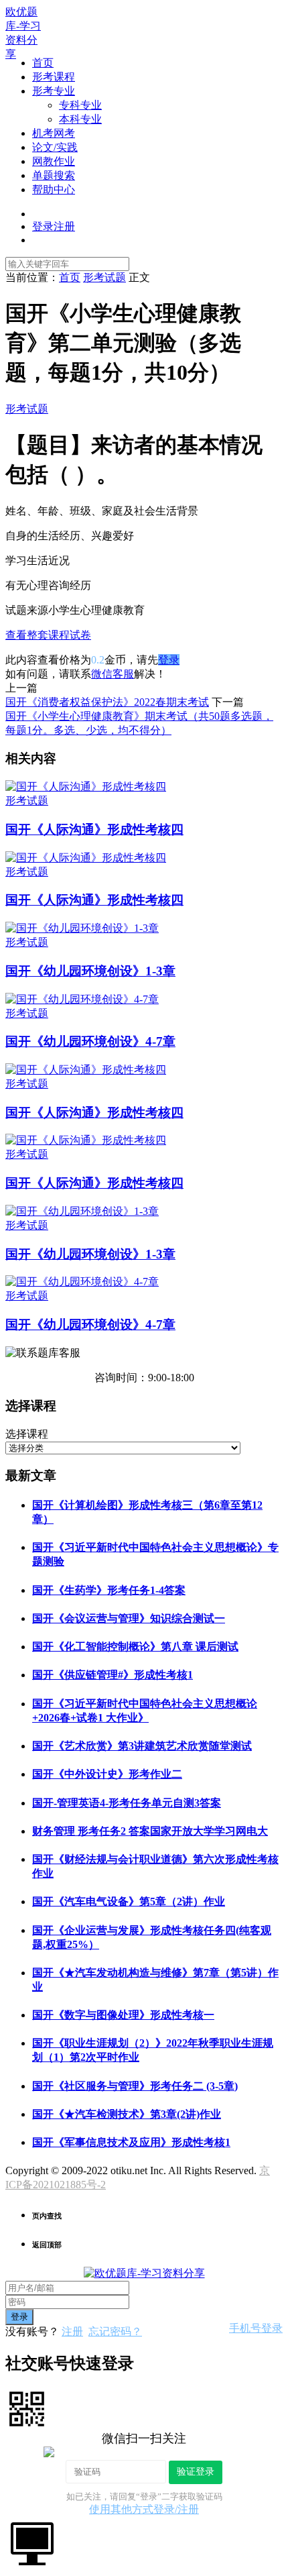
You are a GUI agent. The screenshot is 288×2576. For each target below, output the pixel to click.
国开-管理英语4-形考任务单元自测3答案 (127, 1803)
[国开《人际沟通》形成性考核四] (86, 787)
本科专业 (80, 119)
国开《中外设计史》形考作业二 (107, 1774)
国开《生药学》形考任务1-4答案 (109, 1590)
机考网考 (54, 133)
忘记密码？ (115, 2331)
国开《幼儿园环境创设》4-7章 (90, 1041)
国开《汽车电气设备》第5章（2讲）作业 (129, 1901)
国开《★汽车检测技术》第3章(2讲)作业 (127, 2114)
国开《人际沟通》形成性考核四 (94, 829)
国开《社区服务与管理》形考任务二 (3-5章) (135, 2086)
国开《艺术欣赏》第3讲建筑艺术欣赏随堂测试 (142, 1746)
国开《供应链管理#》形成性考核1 (113, 1675)
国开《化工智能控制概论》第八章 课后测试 (135, 1647)
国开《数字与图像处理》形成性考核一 (123, 2015)
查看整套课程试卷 (48, 635)
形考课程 (54, 77)
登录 (169, 660)
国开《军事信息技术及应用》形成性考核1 (131, 2142)
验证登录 (196, 2471)
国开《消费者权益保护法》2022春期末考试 (107, 702)
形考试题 (27, 409)
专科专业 (80, 105)
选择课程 (27, 1434)
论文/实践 (55, 147)
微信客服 (113, 674)
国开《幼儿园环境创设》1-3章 (90, 971)
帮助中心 (54, 190)
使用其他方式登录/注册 (144, 2509)
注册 (72, 2331)
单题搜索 (54, 175)
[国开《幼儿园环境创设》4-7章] (82, 999)
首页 (43, 63)
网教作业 (54, 161)
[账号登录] (32, 2542)
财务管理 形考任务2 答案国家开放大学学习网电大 (150, 1831)
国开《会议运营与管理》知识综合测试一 (129, 1618)
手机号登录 (256, 2328)
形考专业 (54, 91)
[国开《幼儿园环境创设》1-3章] (82, 928)
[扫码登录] (27, 2408)
